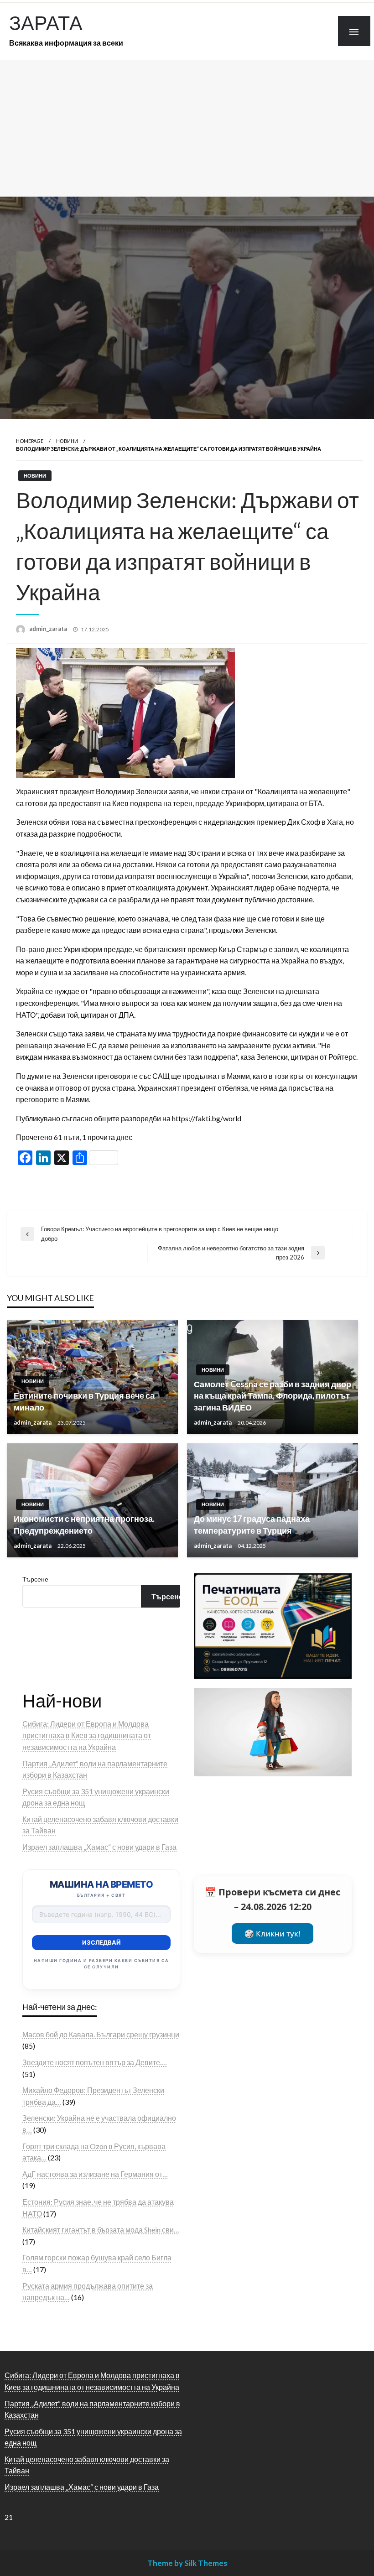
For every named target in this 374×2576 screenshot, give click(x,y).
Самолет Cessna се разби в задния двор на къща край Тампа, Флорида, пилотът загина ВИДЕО (273, 1395)
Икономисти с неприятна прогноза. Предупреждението (84, 1524)
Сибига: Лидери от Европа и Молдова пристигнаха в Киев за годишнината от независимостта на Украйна (87, 1735)
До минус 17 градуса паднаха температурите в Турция (252, 1524)
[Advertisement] (187, 128)
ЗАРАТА (46, 22)
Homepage (30, 441)
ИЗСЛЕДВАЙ (101, 1942)
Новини (67, 441)
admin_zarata (49, 629)
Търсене (35, 1579)
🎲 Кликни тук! (273, 1933)
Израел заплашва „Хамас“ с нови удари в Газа (99, 1847)
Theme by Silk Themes (187, 2563)
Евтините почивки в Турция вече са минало (84, 1401)
